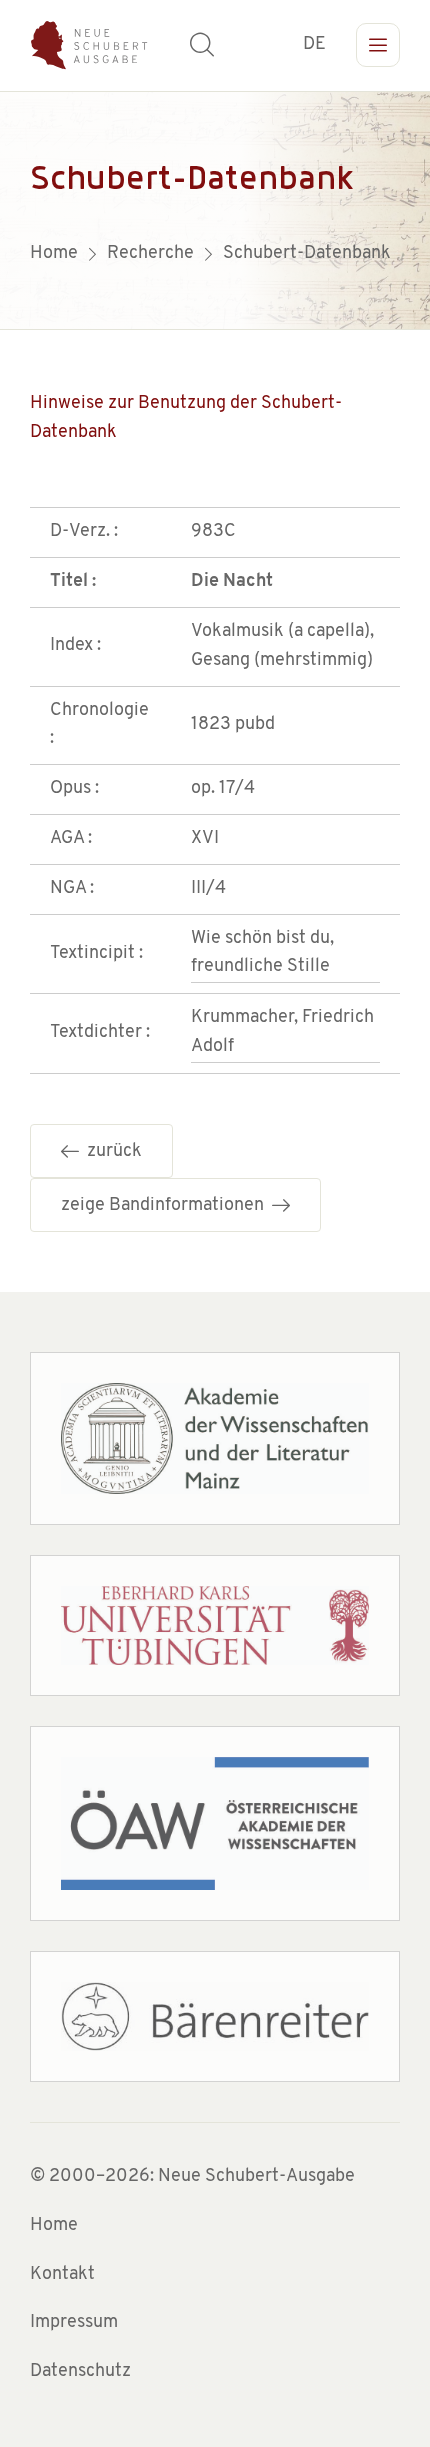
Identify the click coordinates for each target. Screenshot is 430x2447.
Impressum (74, 2323)
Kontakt (62, 2275)
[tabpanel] (215, 210)
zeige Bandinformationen (166, 1206)
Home (54, 2226)
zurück (110, 1152)
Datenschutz (80, 2372)
